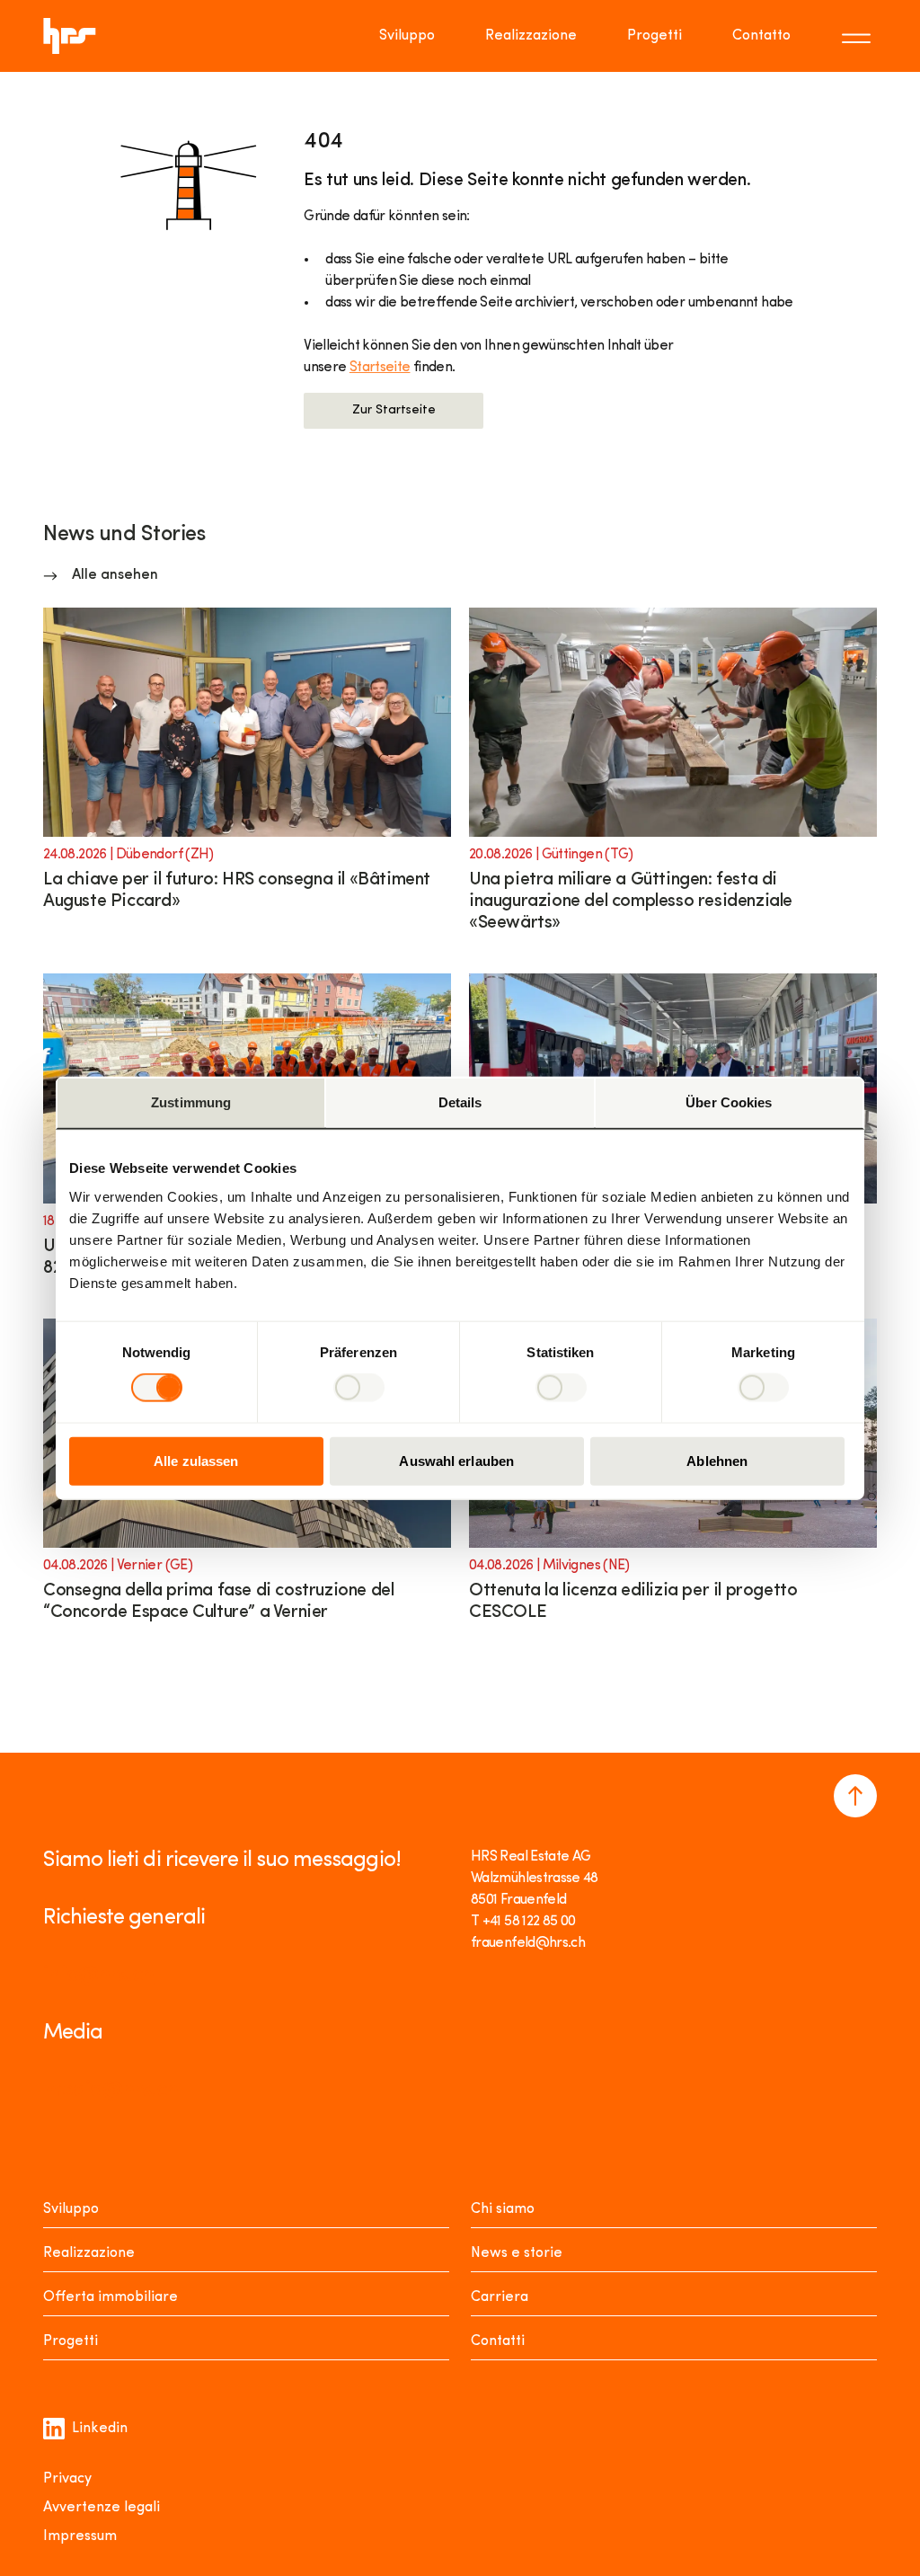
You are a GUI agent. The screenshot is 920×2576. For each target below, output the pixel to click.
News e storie (517, 2253)
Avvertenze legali (102, 2508)
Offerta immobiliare (111, 2297)
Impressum (80, 2536)
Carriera (500, 2297)
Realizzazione (531, 36)
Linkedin (100, 2429)
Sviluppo (407, 36)
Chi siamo (503, 2209)
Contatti (498, 2341)
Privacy (67, 2479)
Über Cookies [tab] (729, 1102)
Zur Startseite (394, 410)
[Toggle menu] (859, 36)
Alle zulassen (196, 1460)
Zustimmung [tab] (191, 1102)
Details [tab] (460, 1102)
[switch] (359, 1388)
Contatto (761, 36)
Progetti (655, 36)
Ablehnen (717, 1460)
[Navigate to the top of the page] (855, 1796)
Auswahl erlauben (456, 1460)
